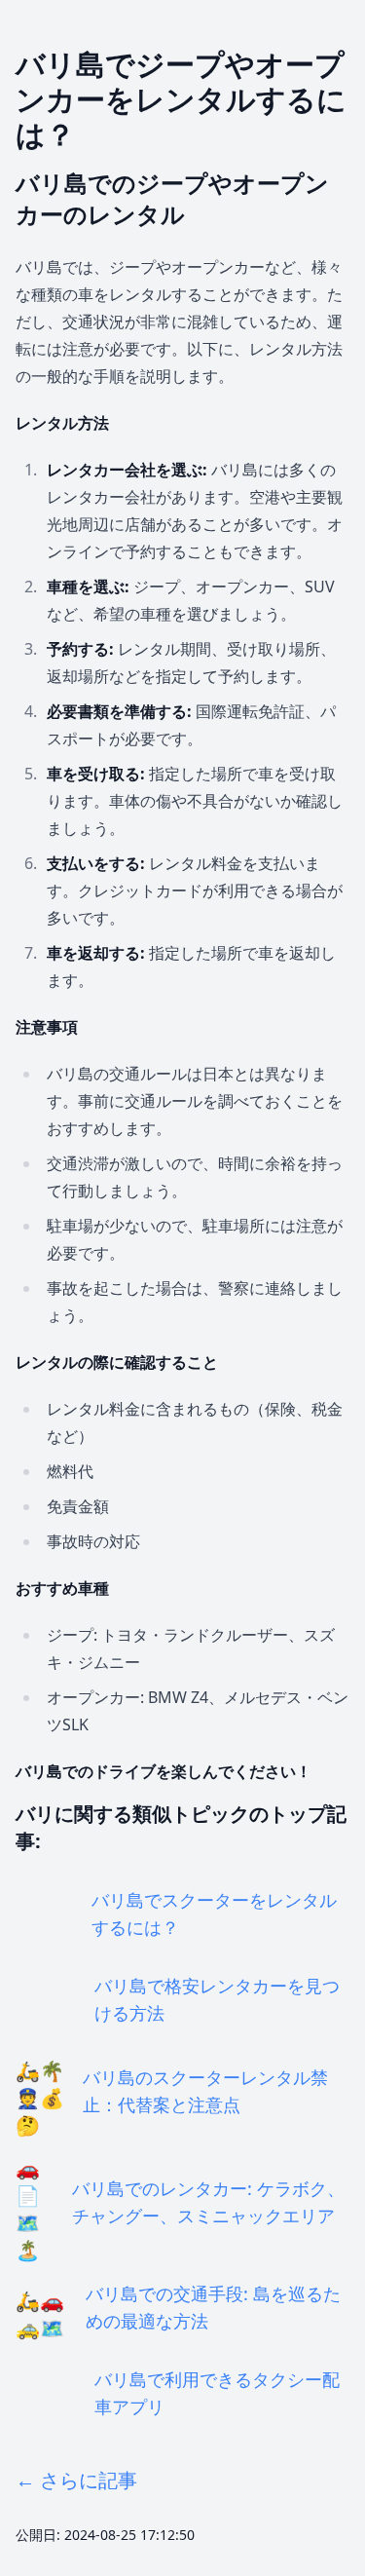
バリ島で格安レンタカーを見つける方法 (217, 1999)
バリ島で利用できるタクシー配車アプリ (217, 2393)
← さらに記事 (76, 2480)
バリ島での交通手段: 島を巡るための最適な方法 (213, 2307)
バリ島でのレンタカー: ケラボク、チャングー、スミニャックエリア (208, 2202)
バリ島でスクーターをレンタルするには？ (214, 1913)
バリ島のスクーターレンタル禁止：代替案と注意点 (205, 2091)
